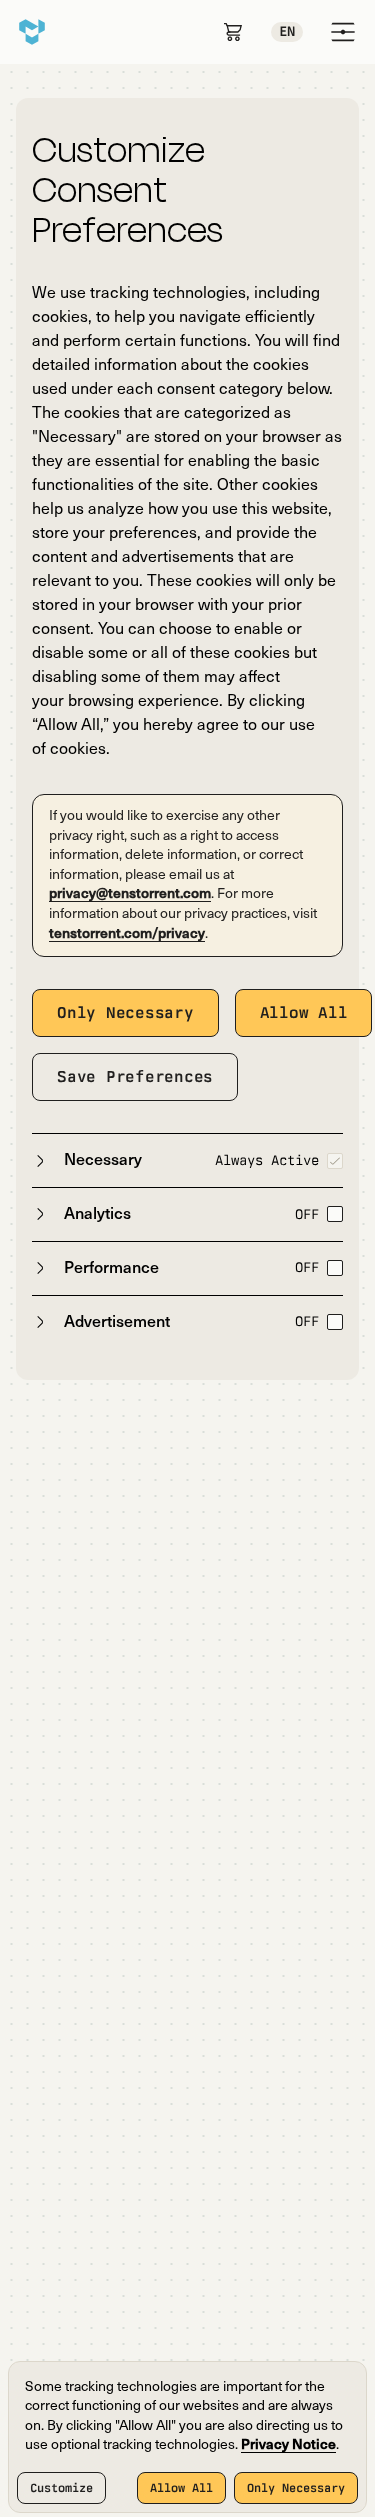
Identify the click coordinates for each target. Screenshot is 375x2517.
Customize (61, 2488)
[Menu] (343, 32)
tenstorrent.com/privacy (127, 934)
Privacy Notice (288, 2445)
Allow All (181, 2488)
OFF (307, 1214)
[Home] (32, 32)
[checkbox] (335, 1161)
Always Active (267, 1160)
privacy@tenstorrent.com (130, 894)
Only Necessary (296, 2488)
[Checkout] (233, 32)
